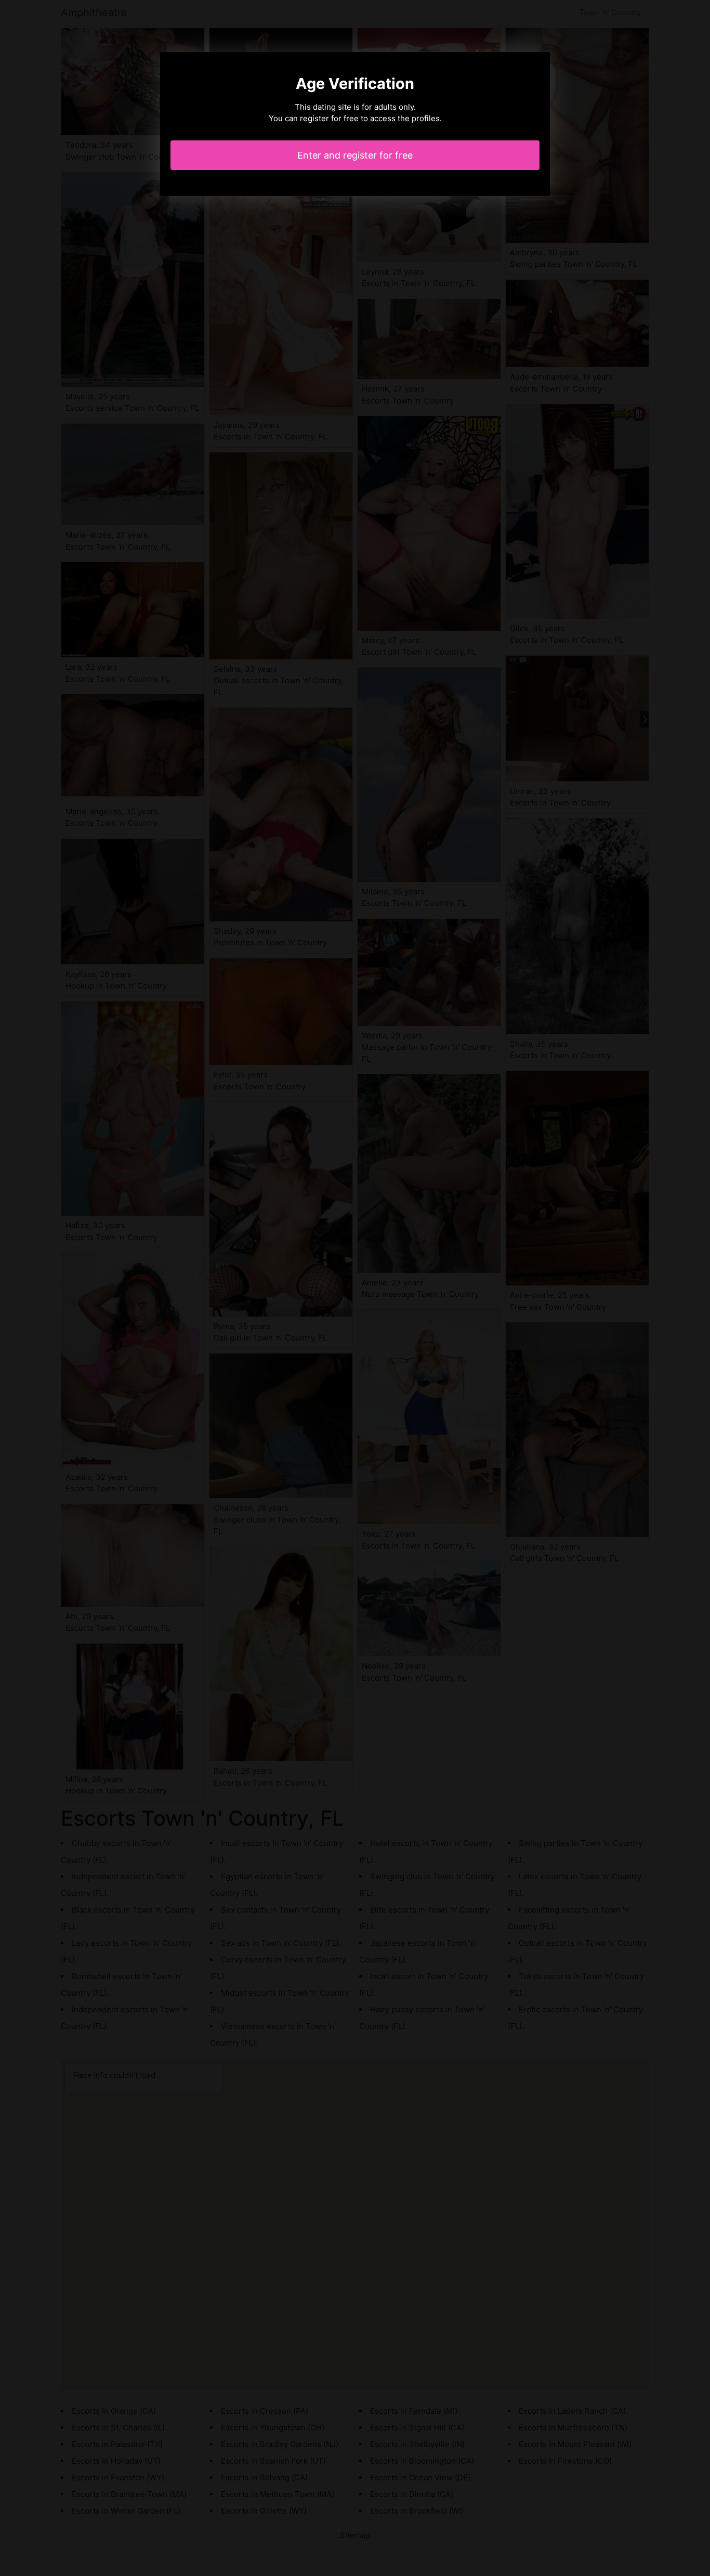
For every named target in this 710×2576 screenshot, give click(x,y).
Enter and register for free (355, 155)
